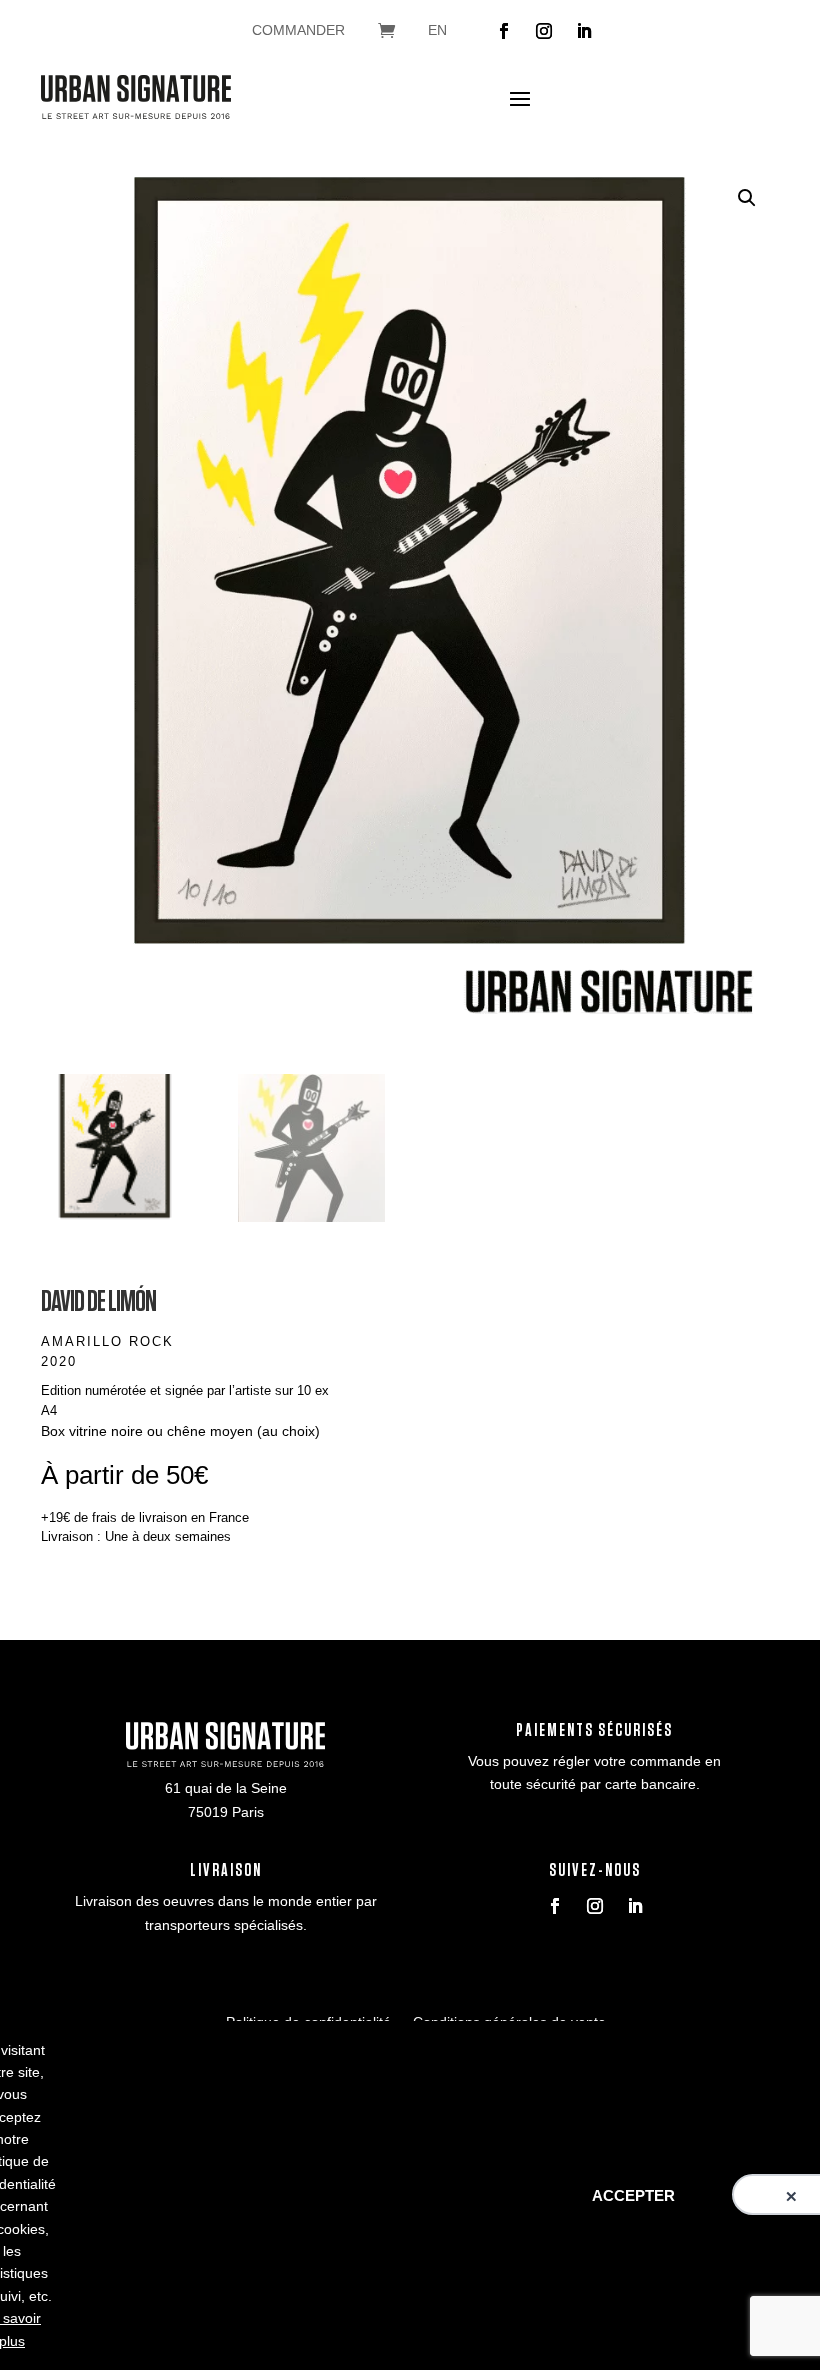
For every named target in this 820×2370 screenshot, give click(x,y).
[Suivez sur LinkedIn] (584, 31)
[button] (747, 198)
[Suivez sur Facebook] (504, 31)
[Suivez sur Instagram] (544, 31)
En (437, 30)
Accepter (633, 2195)
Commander (298, 30)
